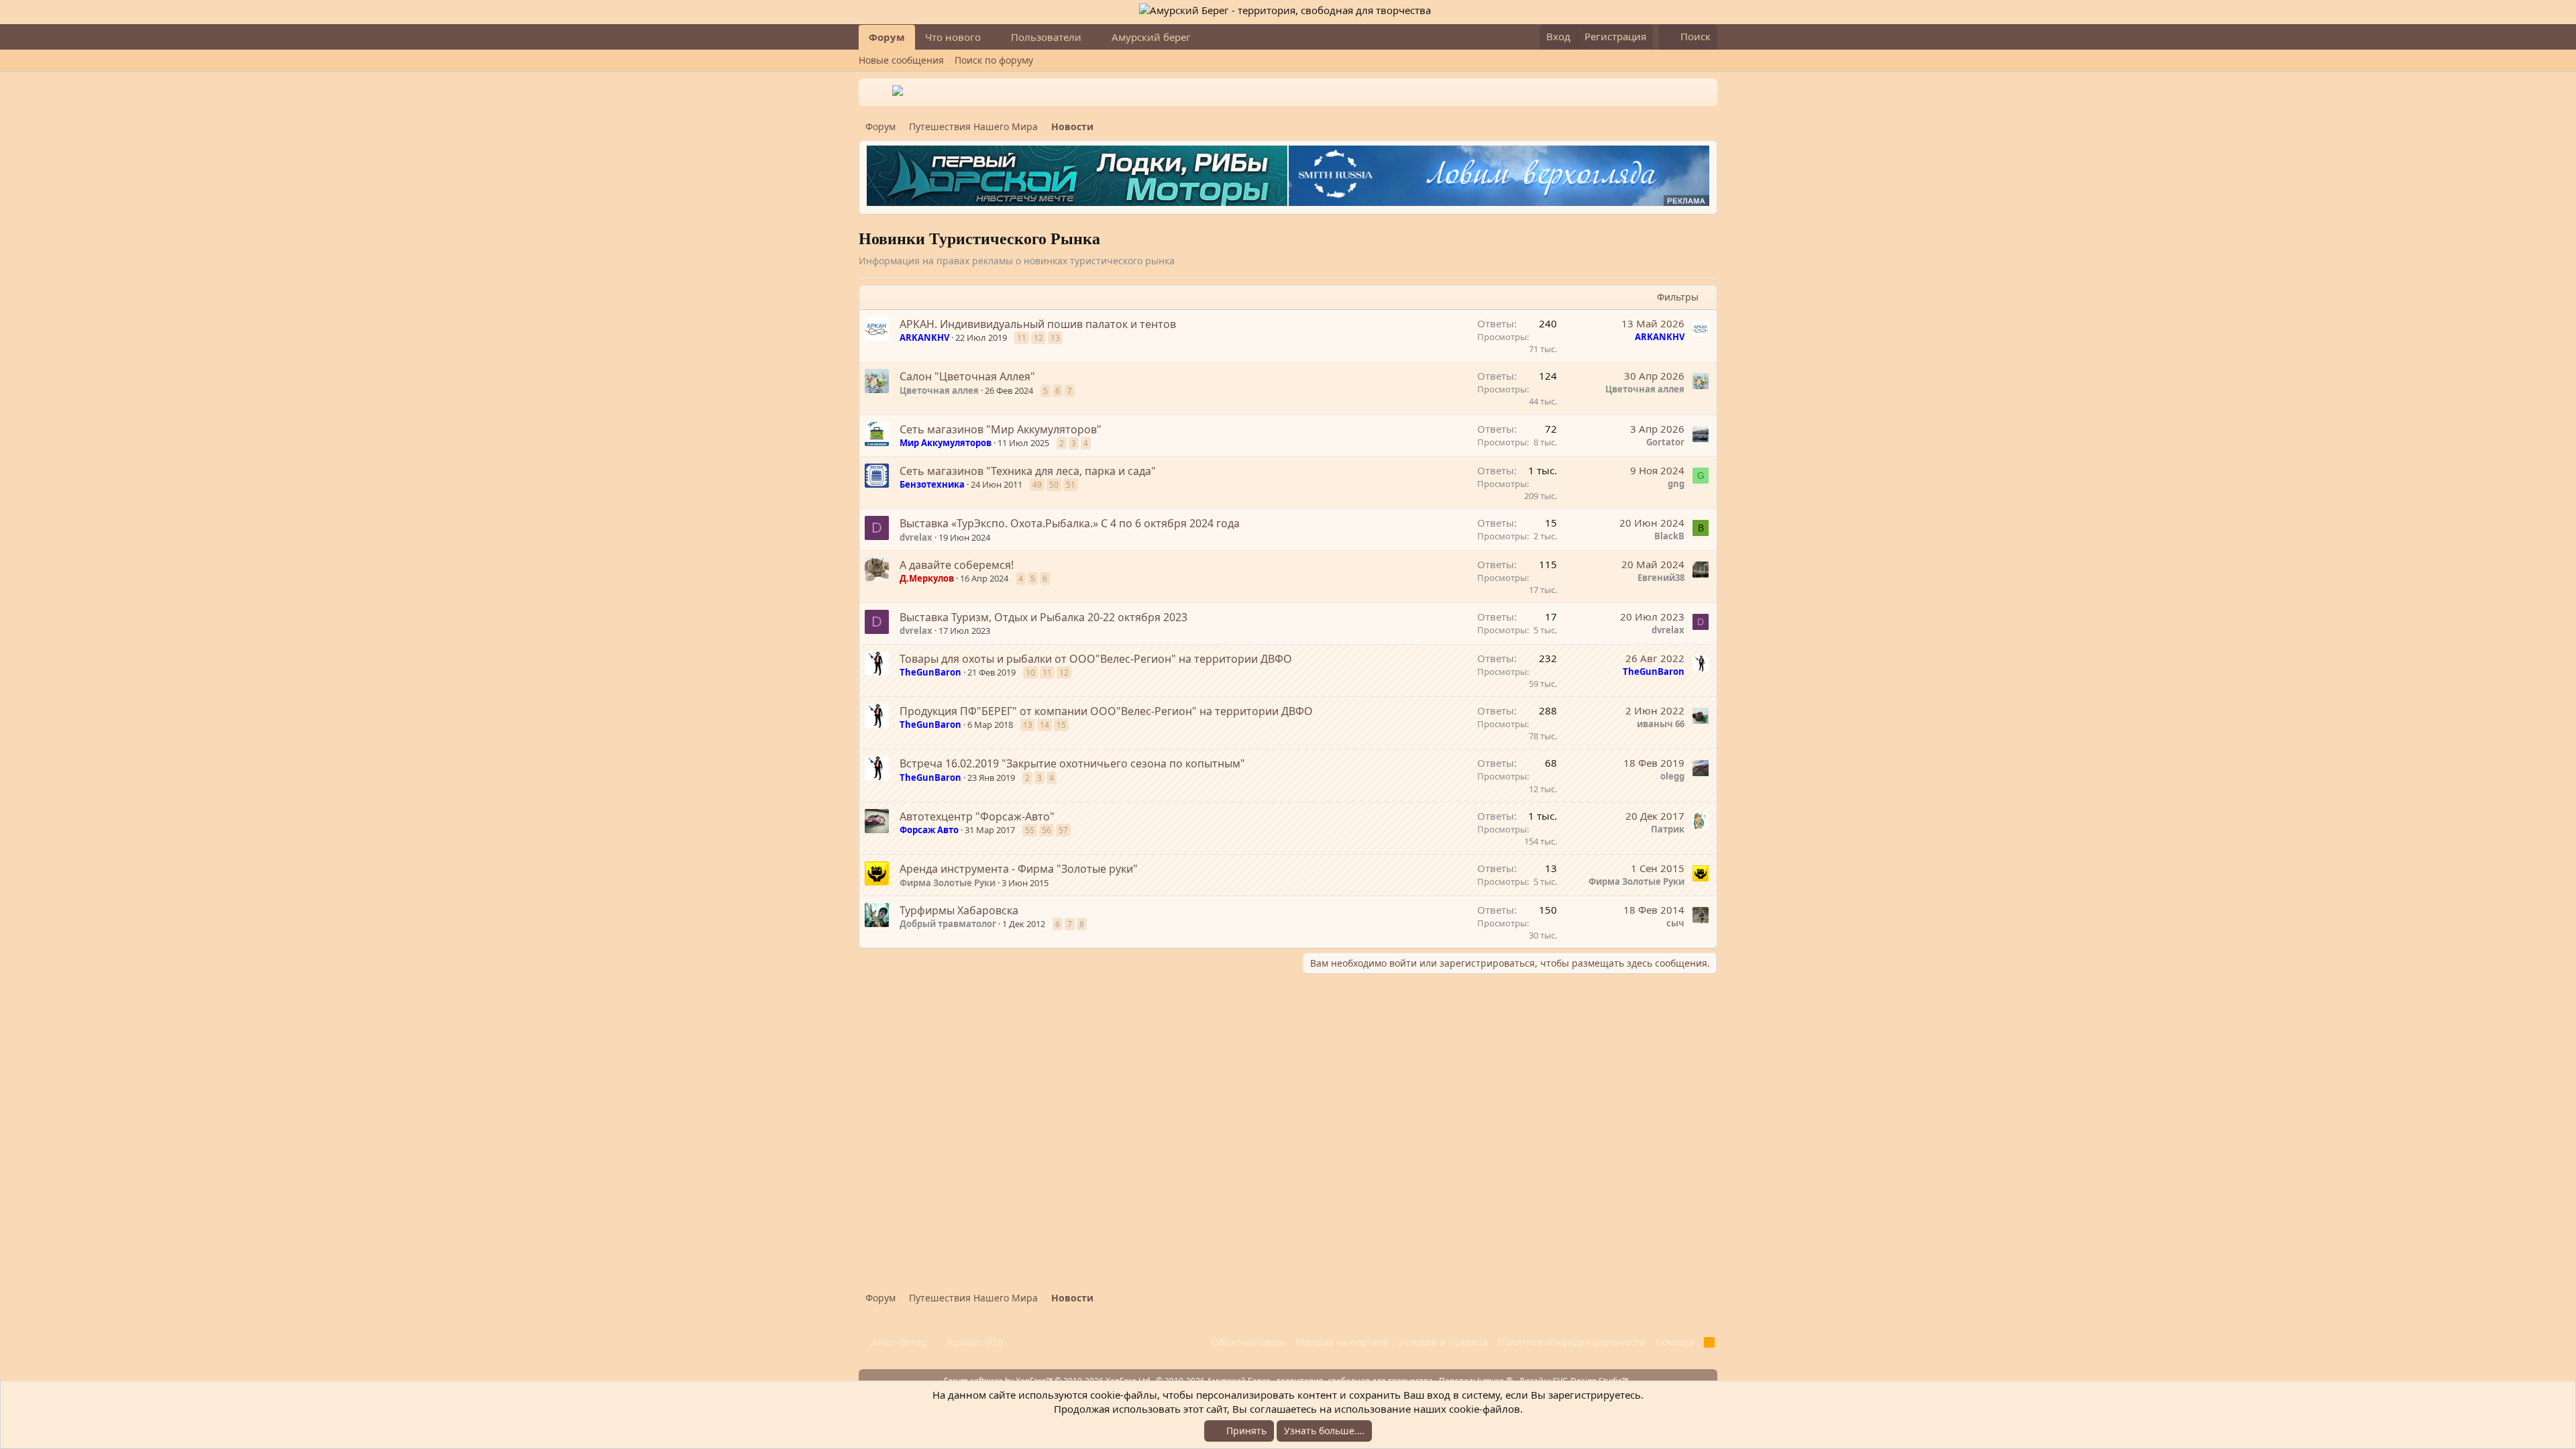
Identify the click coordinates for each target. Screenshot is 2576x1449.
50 (1054, 485)
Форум (887, 37)
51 (1071, 485)
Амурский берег (1151, 37)
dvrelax (916, 537)
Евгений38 (1661, 578)
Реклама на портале (1342, 1342)
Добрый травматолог (948, 924)
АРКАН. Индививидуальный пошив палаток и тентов (1038, 324)
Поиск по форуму (994, 60)
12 (1038, 338)
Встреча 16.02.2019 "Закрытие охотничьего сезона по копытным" (1072, 763)
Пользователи (1046, 37)
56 (1046, 830)
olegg (1672, 776)
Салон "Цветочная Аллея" (967, 376)
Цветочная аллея (939, 390)
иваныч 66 (1661, 724)
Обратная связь (1248, 1342)
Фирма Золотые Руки (948, 883)
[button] (991, 37)
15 (1061, 725)
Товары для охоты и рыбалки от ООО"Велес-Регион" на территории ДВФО (1096, 659)
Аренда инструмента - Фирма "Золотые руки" (1019, 869)
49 (1037, 485)
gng (1676, 484)
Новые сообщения (901, 60)
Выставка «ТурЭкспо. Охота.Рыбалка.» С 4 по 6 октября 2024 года (1070, 523)
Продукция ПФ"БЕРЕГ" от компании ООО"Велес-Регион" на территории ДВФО (1106, 711)
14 (1044, 725)
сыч (1675, 923)
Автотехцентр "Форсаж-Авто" (977, 816)
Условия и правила (1443, 1342)
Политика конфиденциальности (1572, 1342)
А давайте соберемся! (957, 565)
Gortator (1665, 442)
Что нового (953, 37)
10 (1030, 673)
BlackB (1669, 536)
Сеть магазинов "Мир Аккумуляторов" (1001, 429)
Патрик (1668, 829)
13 (1055, 338)
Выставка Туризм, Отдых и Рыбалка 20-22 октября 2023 (1043, 617)
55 (1030, 830)
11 (1022, 338)
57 (1063, 830)
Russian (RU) (973, 1342)
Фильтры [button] (1678, 297)
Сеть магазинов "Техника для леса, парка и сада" (1028, 471)
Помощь (1675, 1342)
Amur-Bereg (898, 1342)
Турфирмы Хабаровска (959, 910)
